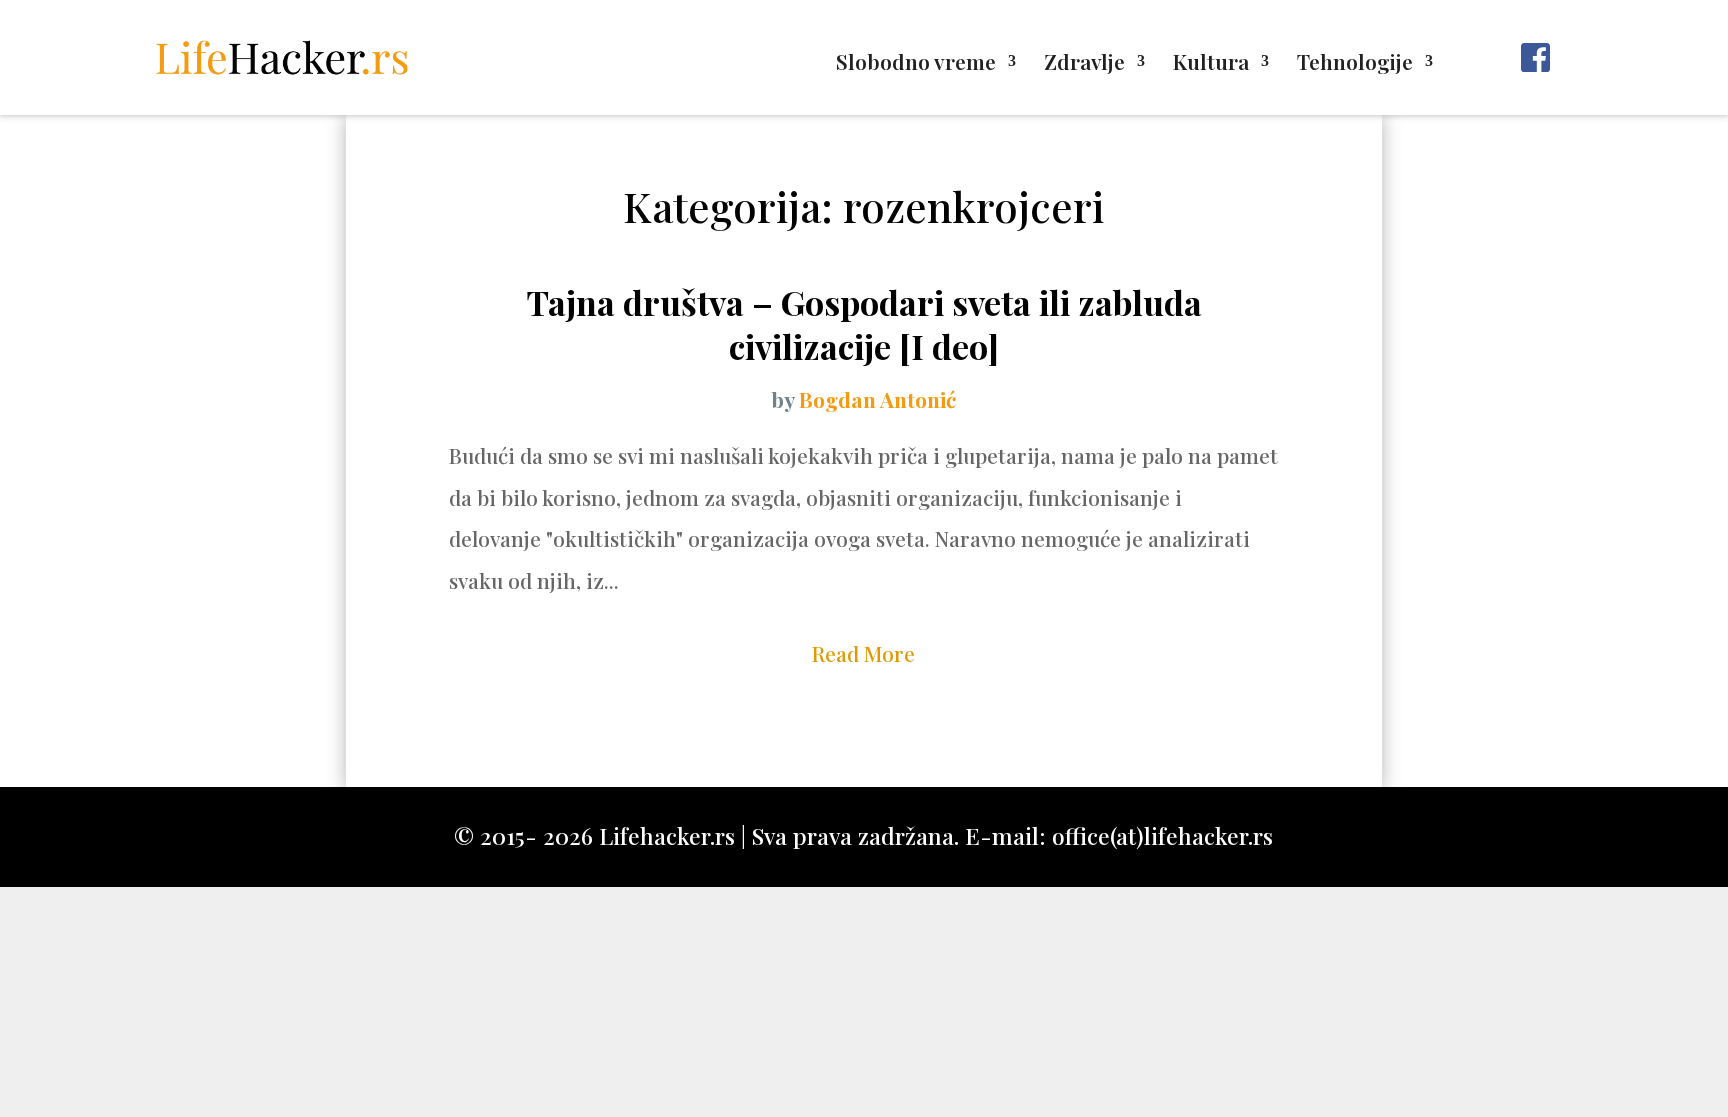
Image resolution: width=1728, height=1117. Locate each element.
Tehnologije (1355, 64)
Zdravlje (1084, 64)
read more (863, 653)
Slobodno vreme (916, 64)
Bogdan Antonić (877, 399)
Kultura (1211, 64)
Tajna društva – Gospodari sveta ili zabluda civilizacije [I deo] (864, 324)
